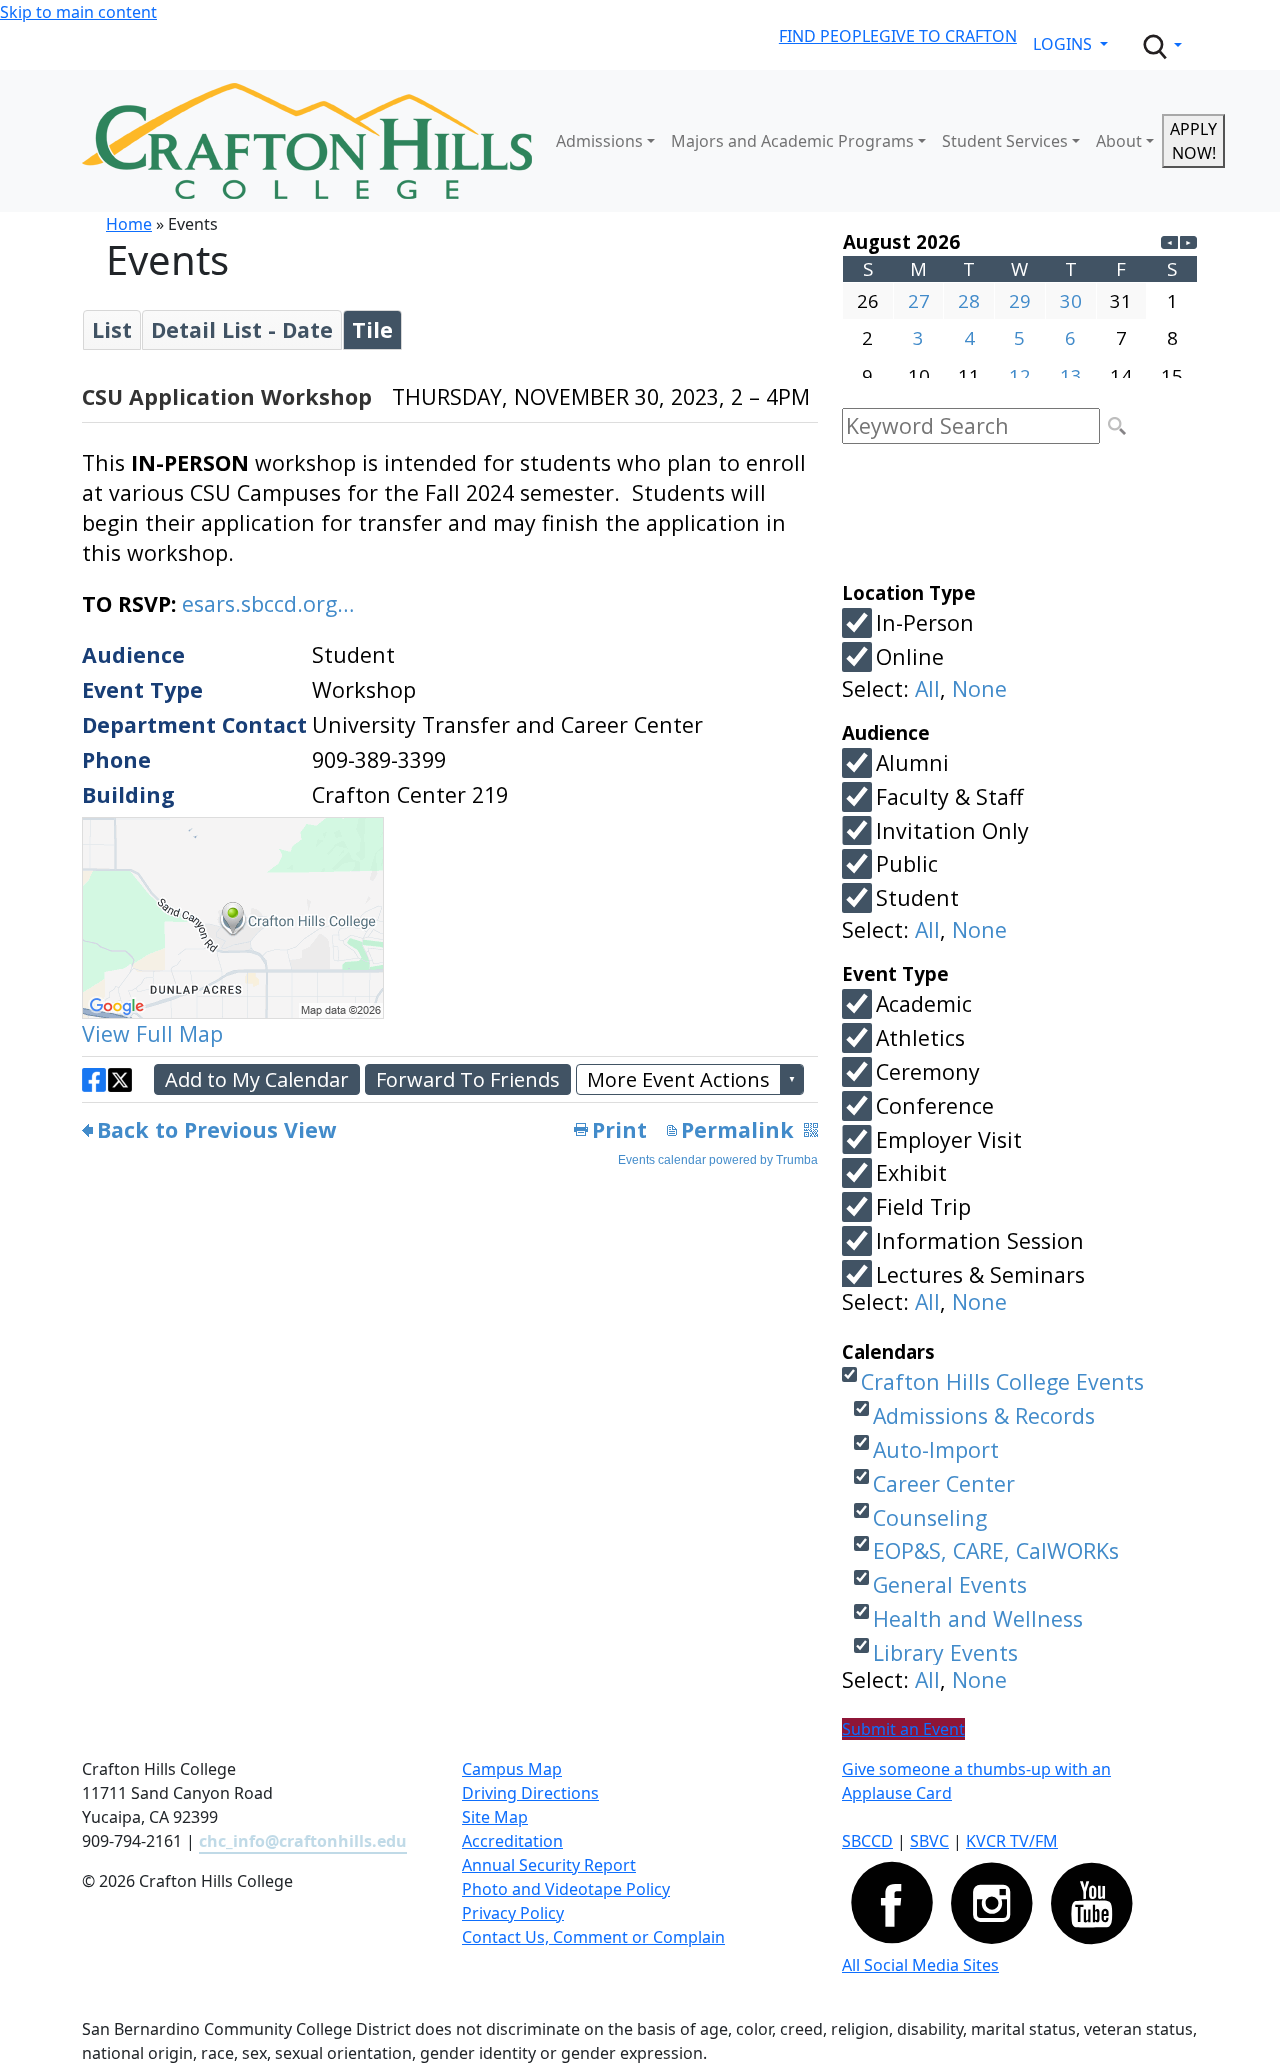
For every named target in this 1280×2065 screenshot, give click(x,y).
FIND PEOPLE (829, 36)
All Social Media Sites (920, 1965)
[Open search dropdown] (1161, 47)
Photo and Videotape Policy (566, 1889)
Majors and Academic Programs (792, 141)
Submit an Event (903, 1729)
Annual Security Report (549, 1865)
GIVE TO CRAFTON (948, 36)
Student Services (1005, 141)
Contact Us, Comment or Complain (593, 1937)
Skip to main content (78, 12)
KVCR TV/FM (1012, 1841)
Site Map (495, 1817)
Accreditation (512, 1841)
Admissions (599, 141)
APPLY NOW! (1193, 141)
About (1119, 141)
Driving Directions (530, 1793)
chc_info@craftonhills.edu (303, 1841)
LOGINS (1064, 44)
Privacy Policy (513, 1913)
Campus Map (512, 1769)
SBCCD (867, 1841)
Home (129, 224)
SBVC (929, 1841)
